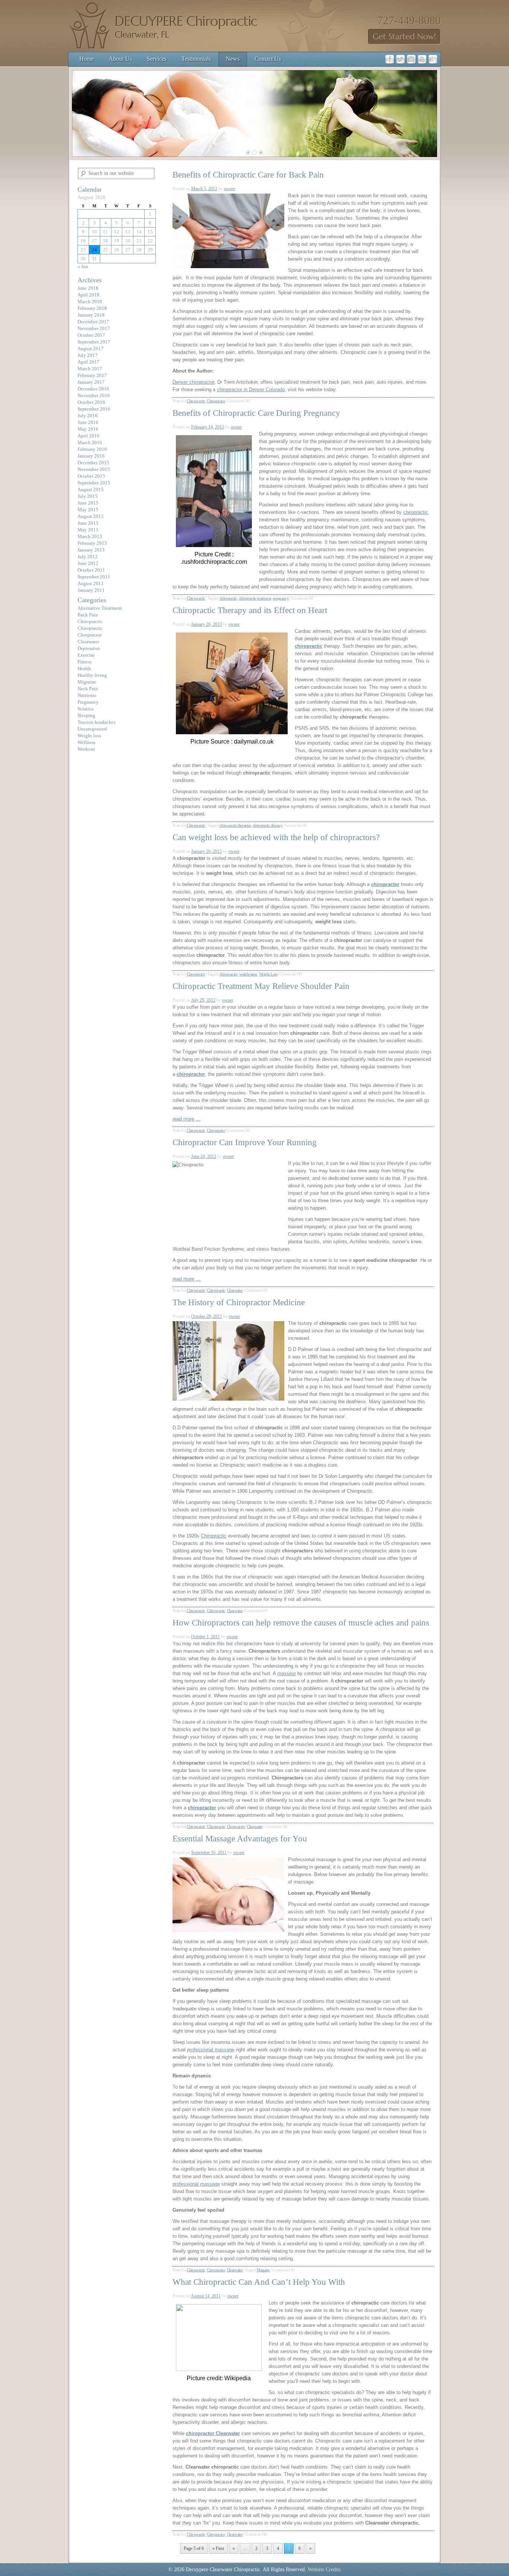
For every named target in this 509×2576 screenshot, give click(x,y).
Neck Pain (88, 689)
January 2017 (91, 382)
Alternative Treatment (100, 608)
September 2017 (94, 342)
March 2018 (90, 301)
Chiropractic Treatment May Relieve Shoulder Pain (261, 986)
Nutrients (87, 695)
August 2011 (91, 583)
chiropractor (229, 974)
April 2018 (88, 295)
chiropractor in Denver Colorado (251, 389)
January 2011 (91, 590)
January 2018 (91, 315)
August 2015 (91, 489)
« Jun (83, 266)
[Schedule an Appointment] (404, 43)
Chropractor (216, 401)
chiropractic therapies (235, 825)
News (233, 59)
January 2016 (91, 456)
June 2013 (88, 523)
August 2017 (91, 348)
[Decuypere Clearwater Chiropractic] (165, 50)
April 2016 (88, 436)
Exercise (86, 655)
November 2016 (94, 395)
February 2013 (92, 543)
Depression (89, 648)
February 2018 (92, 308)
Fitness (85, 662)
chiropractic (416, 512)
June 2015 (88, 503)
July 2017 (88, 355)
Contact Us (268, 59)
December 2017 (93, 322)
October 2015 (91, 476)
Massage (263, 2270)
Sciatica (86, 709)
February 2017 (92, 375)
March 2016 (90, 442)
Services (157, 59)
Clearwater (235, 1290)
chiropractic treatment (255, 598)
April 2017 (88, 362)
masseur (287, 1673)
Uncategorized (92, 729)
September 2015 (94, 483)
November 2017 (94, 328)
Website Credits (324, 2569)
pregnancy (281, 598)
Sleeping (86, 715)
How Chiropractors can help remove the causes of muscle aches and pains (301, 1623)
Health (84, 668)
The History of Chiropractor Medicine (239, 1302)
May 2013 (88, 530)
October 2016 (91, 402)
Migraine (87, 682)
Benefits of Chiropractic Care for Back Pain (248, 175)
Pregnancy (88, 702)
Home (87, 59)
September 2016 (94, 409)
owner (230, 189)
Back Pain (88, 615)
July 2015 (88, 496)
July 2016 (88, 416)
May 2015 (88, 510)
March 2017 (90, 369)
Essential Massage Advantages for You (240, 1839)
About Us (120, 59)
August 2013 (91, 516)
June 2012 (88, 563)
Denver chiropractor (193, 382)
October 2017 (91, 335)
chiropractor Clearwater (213, 2433)
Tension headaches (97, 722)
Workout (86, 749)
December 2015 (93, 463)
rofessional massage (212, 2050)
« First (218, 2548)
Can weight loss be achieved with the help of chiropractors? (276, 837)
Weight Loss (268, 974)
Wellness (86, 742)
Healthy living (92, 675)
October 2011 (91, 570)
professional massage (196, 2184)
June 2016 (88, 422)
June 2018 (88, 288)
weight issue (248, 974)
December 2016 (93, 389)
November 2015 (94, 469)
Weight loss (89, 736)
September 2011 (94, 577)
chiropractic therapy (268, 825)
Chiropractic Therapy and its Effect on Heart (250, 610)
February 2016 (92, 449)
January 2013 (91, 550)
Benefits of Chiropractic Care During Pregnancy (256, 413)
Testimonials (196, 59)
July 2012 (88, 557)
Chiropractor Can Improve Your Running (245, 1142)
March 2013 (90, 536)
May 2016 (88, 429)
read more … (186, 1119)
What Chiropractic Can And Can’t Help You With (259, 2282)
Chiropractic (196, 401)
